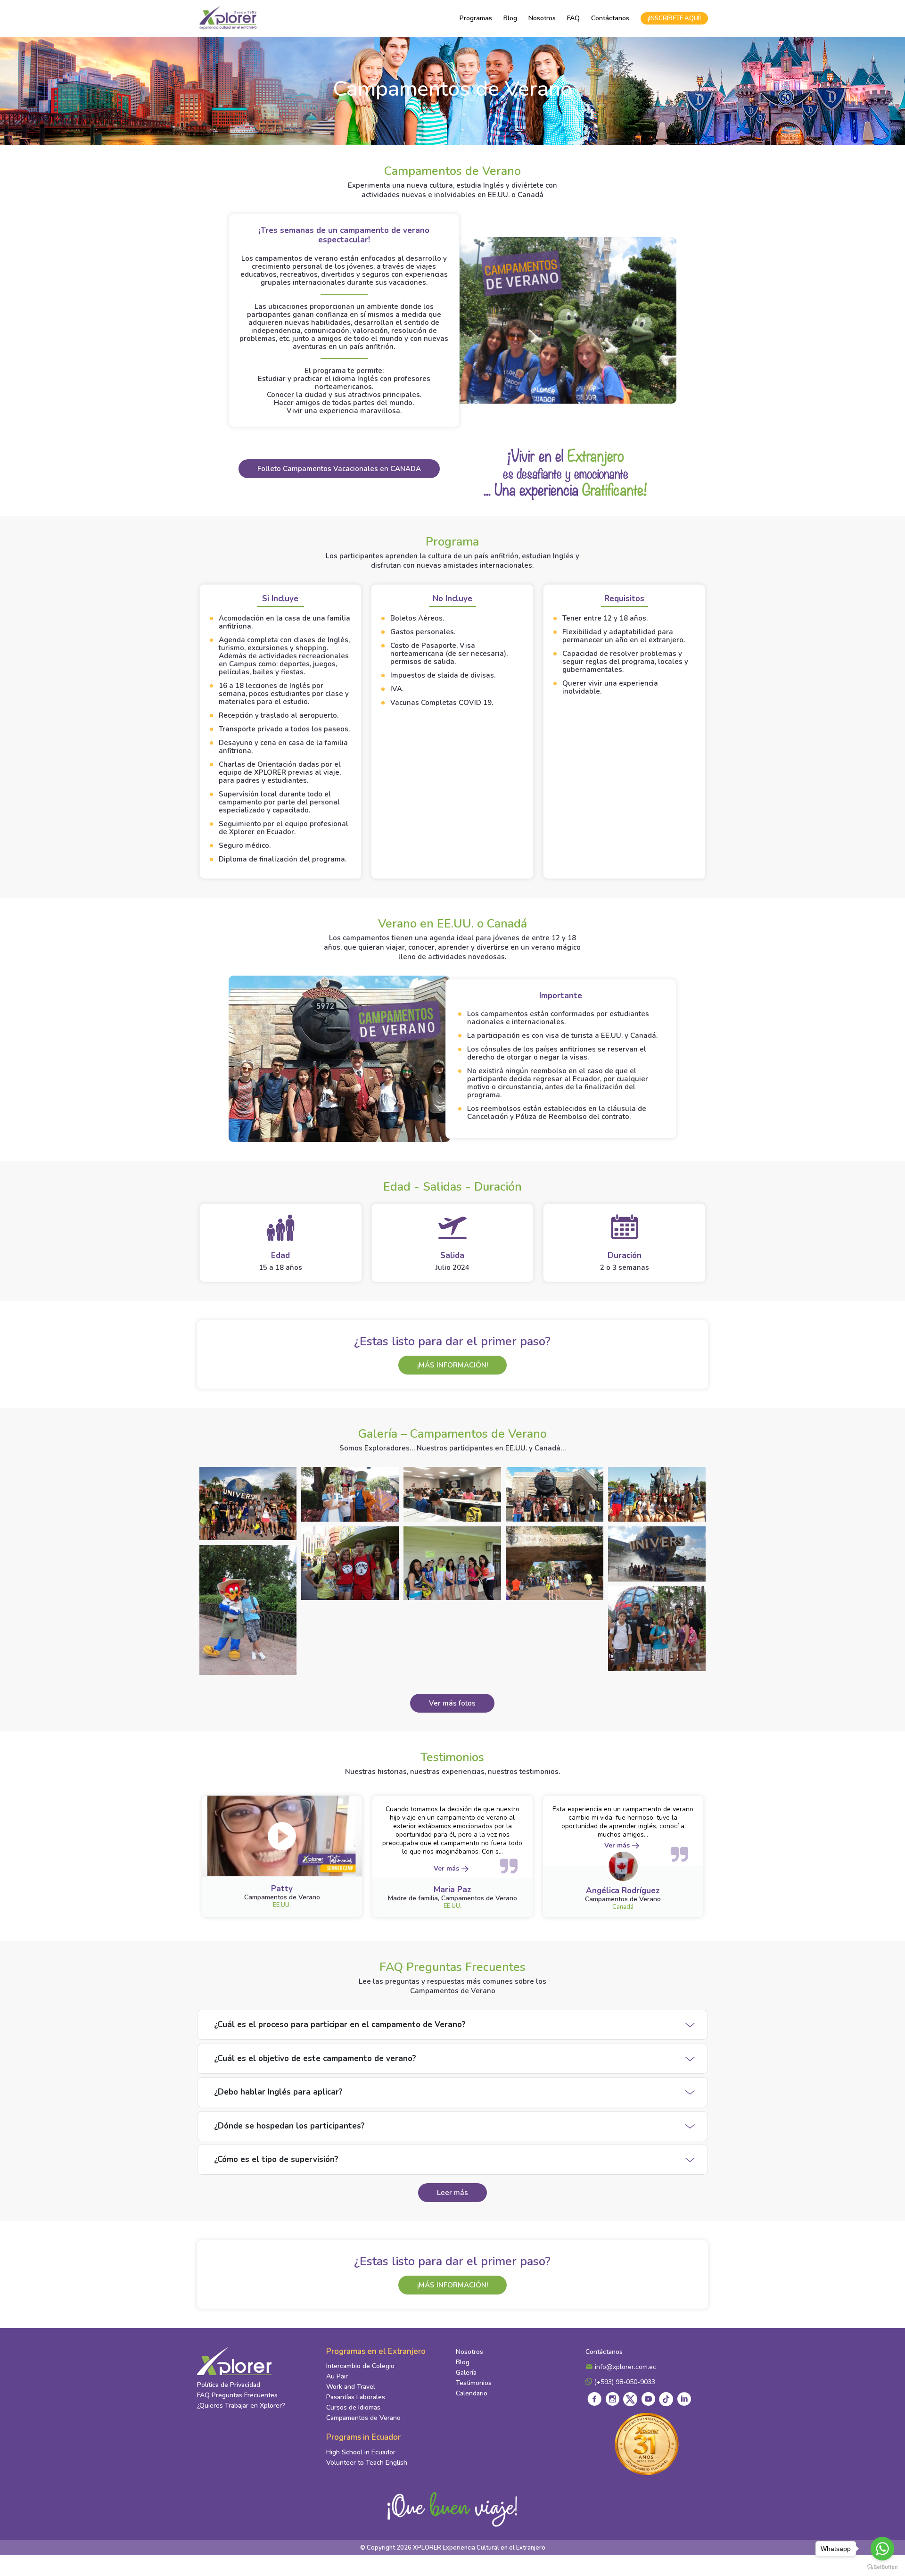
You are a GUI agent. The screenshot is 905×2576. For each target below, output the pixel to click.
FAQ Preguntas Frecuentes (237, 2395)
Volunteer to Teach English (367, 2463)
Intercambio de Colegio (360, 2366)
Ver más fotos (452, 1703)
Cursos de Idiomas (353, 2407)
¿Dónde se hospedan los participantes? (289, 2126)
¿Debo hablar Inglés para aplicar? (278, 2092)
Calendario (472, 2393)
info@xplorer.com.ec (625, 2367)
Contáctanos (610, 18)
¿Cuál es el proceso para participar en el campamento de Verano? (340, 2025)
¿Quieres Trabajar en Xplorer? (241, 2406)
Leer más (452, 2193)
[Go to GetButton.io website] (882, 2567)
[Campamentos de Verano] (248, 1503)
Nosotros (542, 18)
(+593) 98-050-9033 (624, 2382)
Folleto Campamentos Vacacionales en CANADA (339, 469)
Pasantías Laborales (356, 2397)
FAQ (573, 18)
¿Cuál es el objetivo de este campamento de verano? (315, 2058)
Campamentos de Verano (363, 2418)
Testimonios (474, 2383)
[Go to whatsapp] (882, 2549)
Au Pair (337, 2376)
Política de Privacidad (229, 2385)
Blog (510, 18)
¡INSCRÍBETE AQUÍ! (674, 18)
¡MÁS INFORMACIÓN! (452, 1365)
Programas (476, 18)
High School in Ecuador (361, 2452)
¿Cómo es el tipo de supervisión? (276, 2159)
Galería (466, 2373)
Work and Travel (351, 2387)
